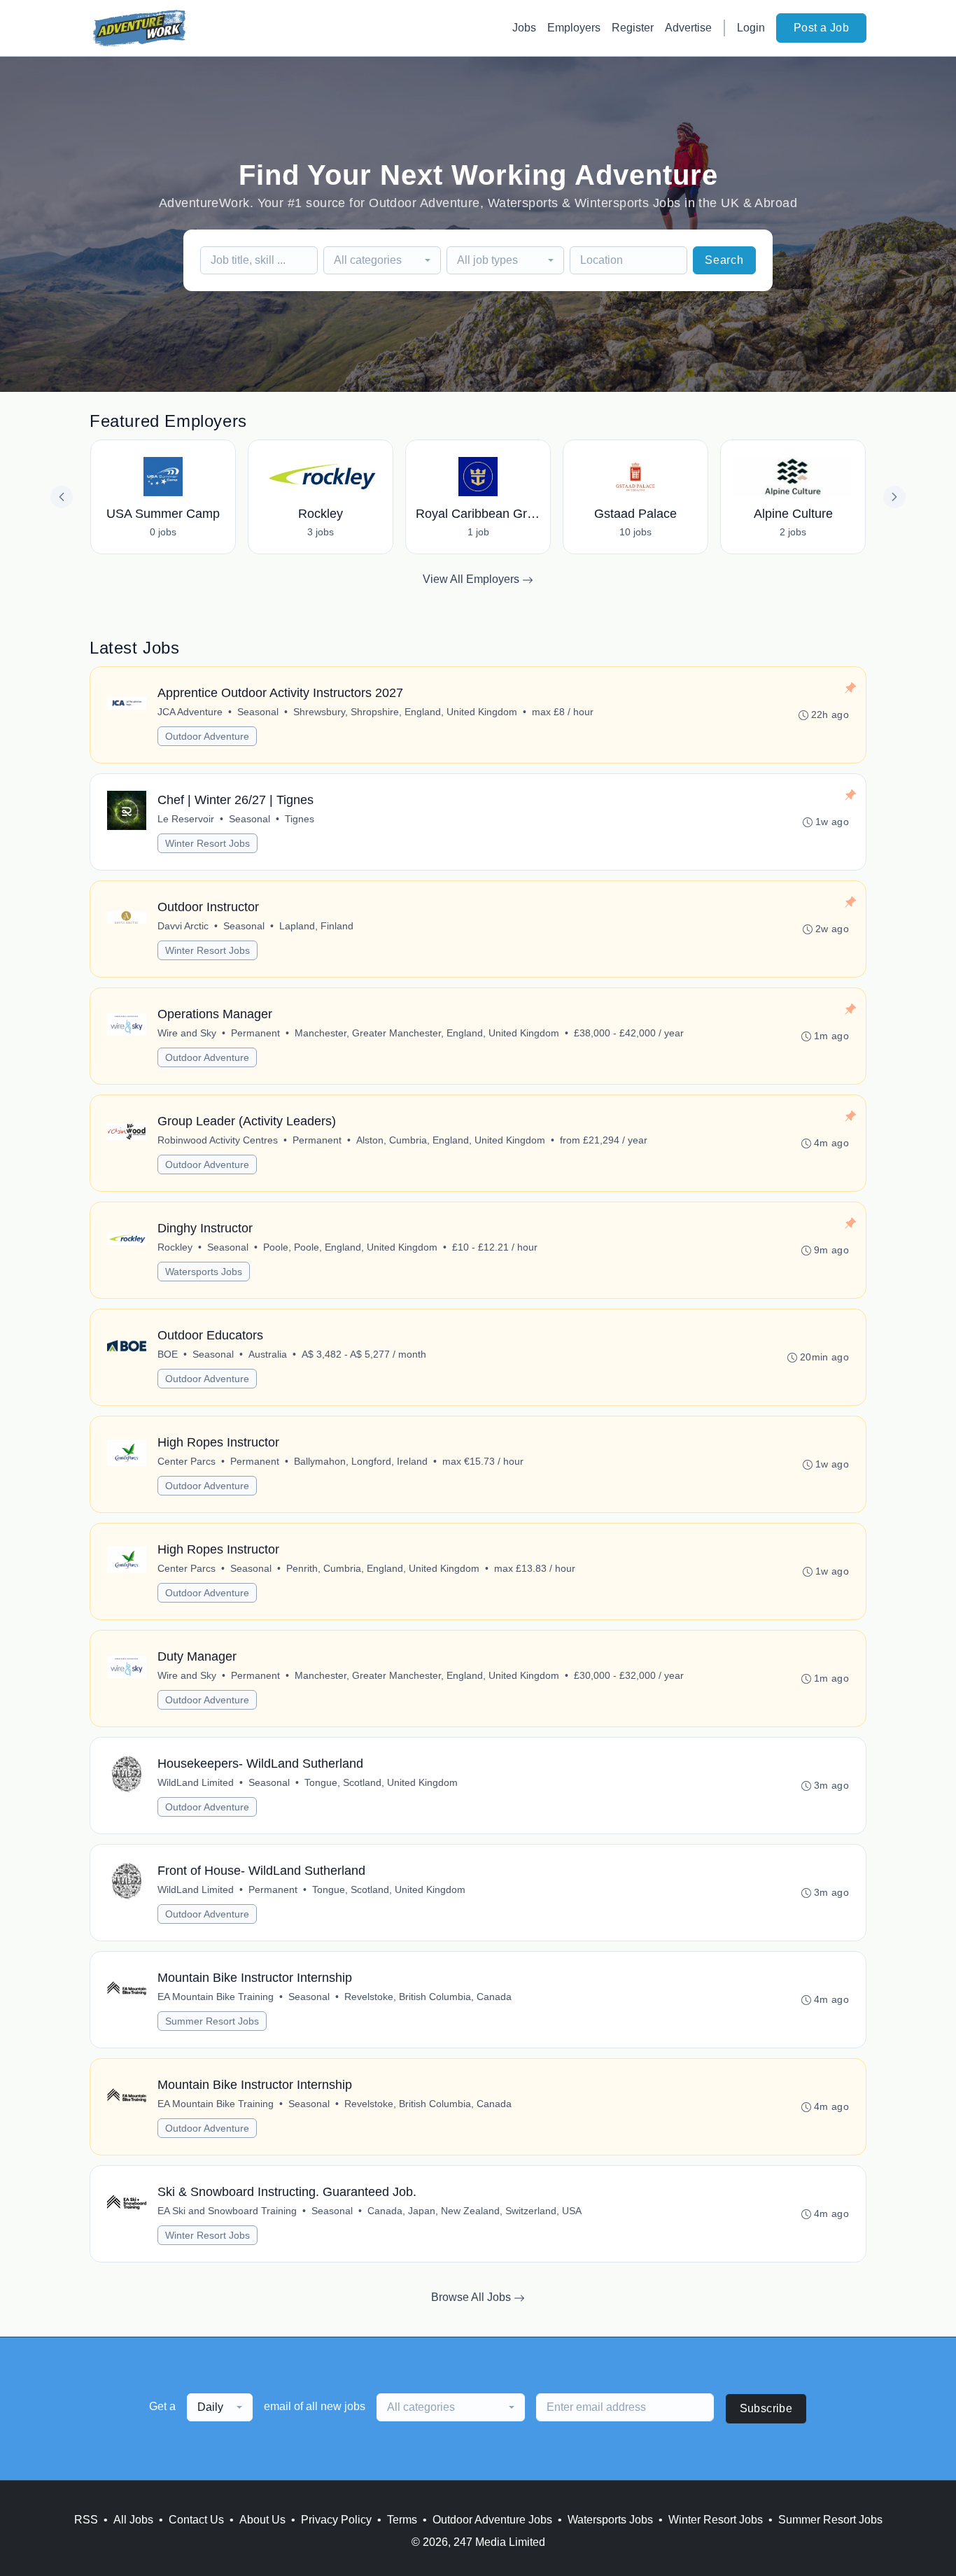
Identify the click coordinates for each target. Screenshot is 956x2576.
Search (724, 260)
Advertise (688, 28)
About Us (262, 2520)
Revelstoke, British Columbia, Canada (428, 1997)
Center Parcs (187, 1461)
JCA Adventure (190, 712)
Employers (574, 28)
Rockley (175, 1247)
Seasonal (258, 712)
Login (751, 28)
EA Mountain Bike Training (216, 1997)
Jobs (524, 28)
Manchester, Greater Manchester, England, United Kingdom (427, 1033)
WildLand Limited (196, 1782)
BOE (168, 1354)
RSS (86, 2520)
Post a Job (821, 28)
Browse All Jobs (472, 2297)
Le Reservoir (186, 819)
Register (633, 28)
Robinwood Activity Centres (218, 1140)
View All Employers (472, 579)
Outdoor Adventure (207, 736)
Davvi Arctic (183, 926)
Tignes (300, 819)
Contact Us (196, 2520)
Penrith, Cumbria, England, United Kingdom (383, 1568)
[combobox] (382, 260)
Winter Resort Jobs (208, 843)
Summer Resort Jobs (212, 2021)
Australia (268, 1354)
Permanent (255, 1033)
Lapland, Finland (316, 926)
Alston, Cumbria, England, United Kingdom (451, 1140)
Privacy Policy (336, 2520)
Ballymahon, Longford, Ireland (361, 1461)
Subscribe (766, 2408)
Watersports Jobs (204, 1272)
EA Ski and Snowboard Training (227, 2211)
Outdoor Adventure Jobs (492, 2520)
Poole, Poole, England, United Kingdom (350, 1247)
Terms (402, 2520)
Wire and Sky (187, 1033)
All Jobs (133, 2520)
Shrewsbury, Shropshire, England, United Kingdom (405, 712)
